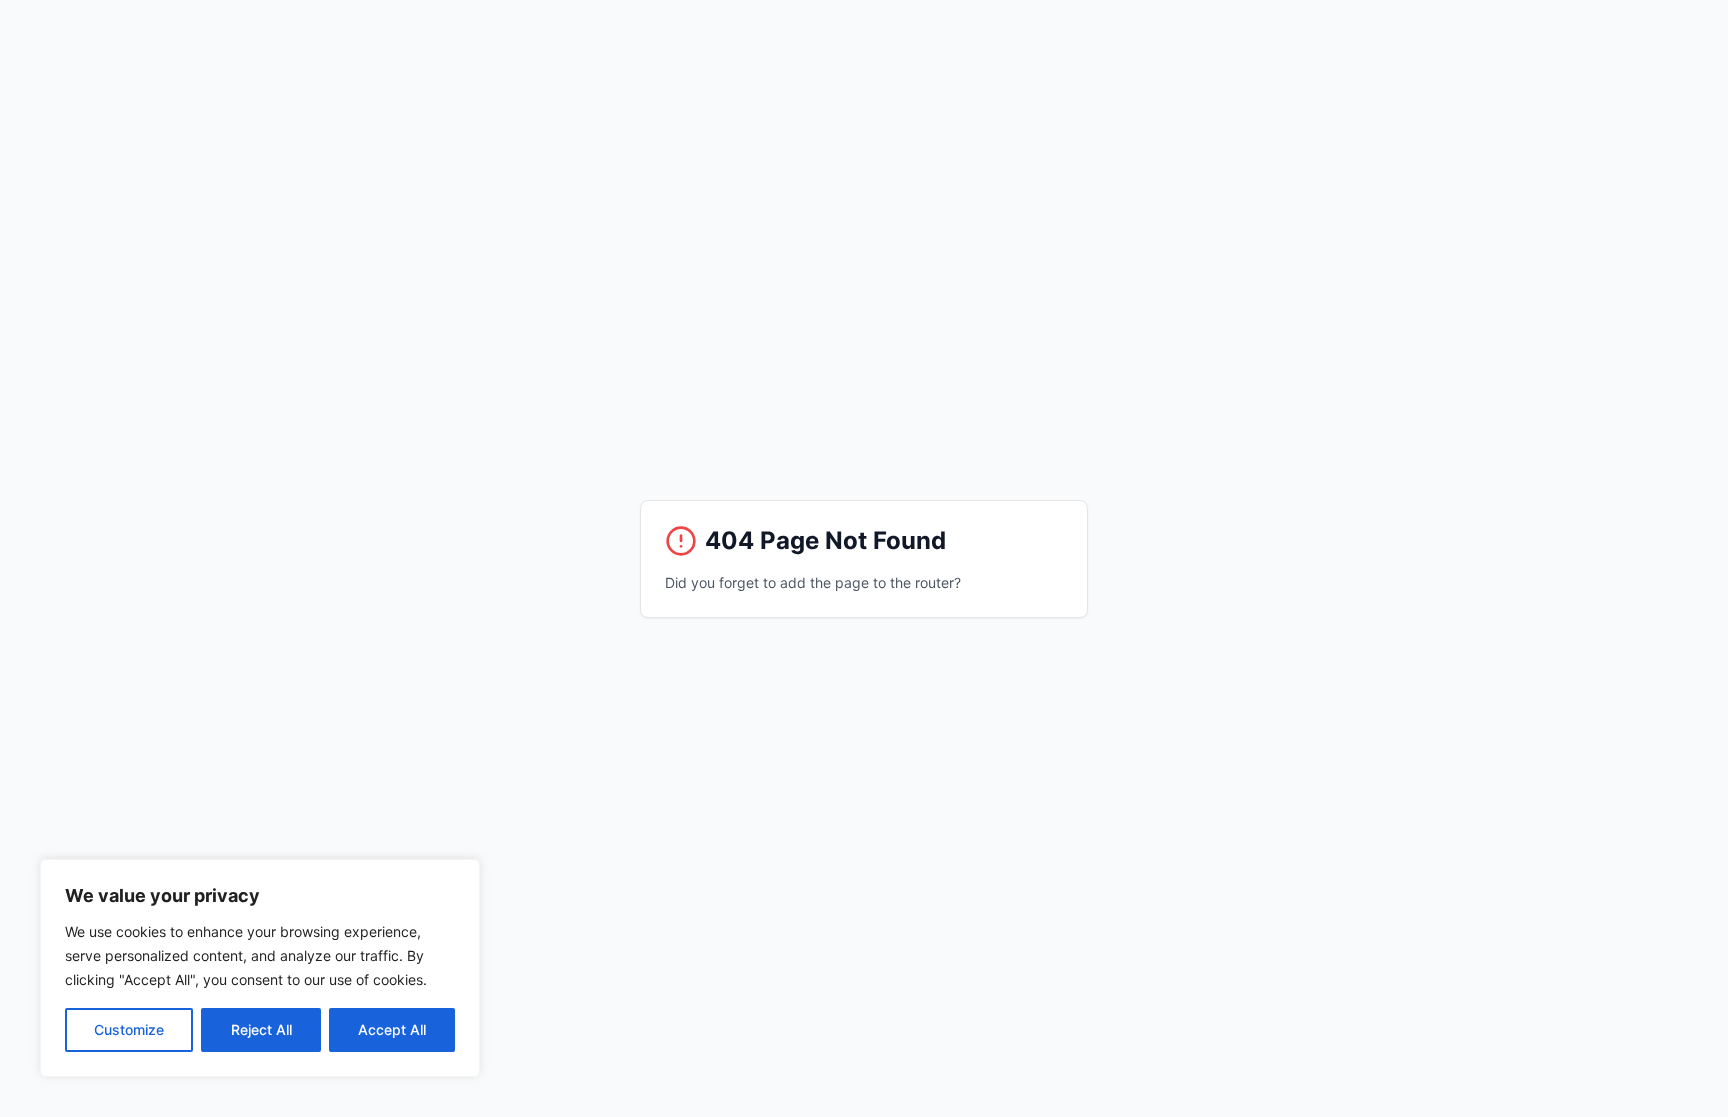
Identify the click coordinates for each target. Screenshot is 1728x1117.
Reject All (261, 1029)
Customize (129, 1029)
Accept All (392, 1029)
